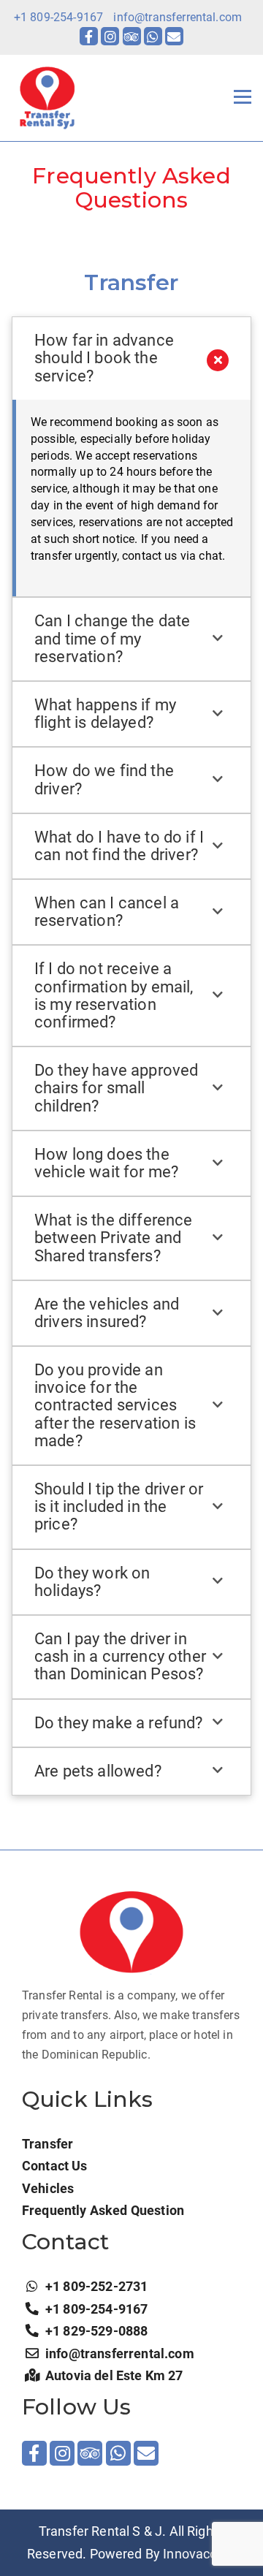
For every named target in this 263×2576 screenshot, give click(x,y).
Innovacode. (199, 2554)
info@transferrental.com (178, 17)
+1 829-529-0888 (96, 2331)
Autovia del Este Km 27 (114, 2375)
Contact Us (55, 2166)
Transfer (47, 2144)
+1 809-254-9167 (58, 17)
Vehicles (48, 2188)
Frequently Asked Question (103, 2210)
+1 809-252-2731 (96, 2286)
